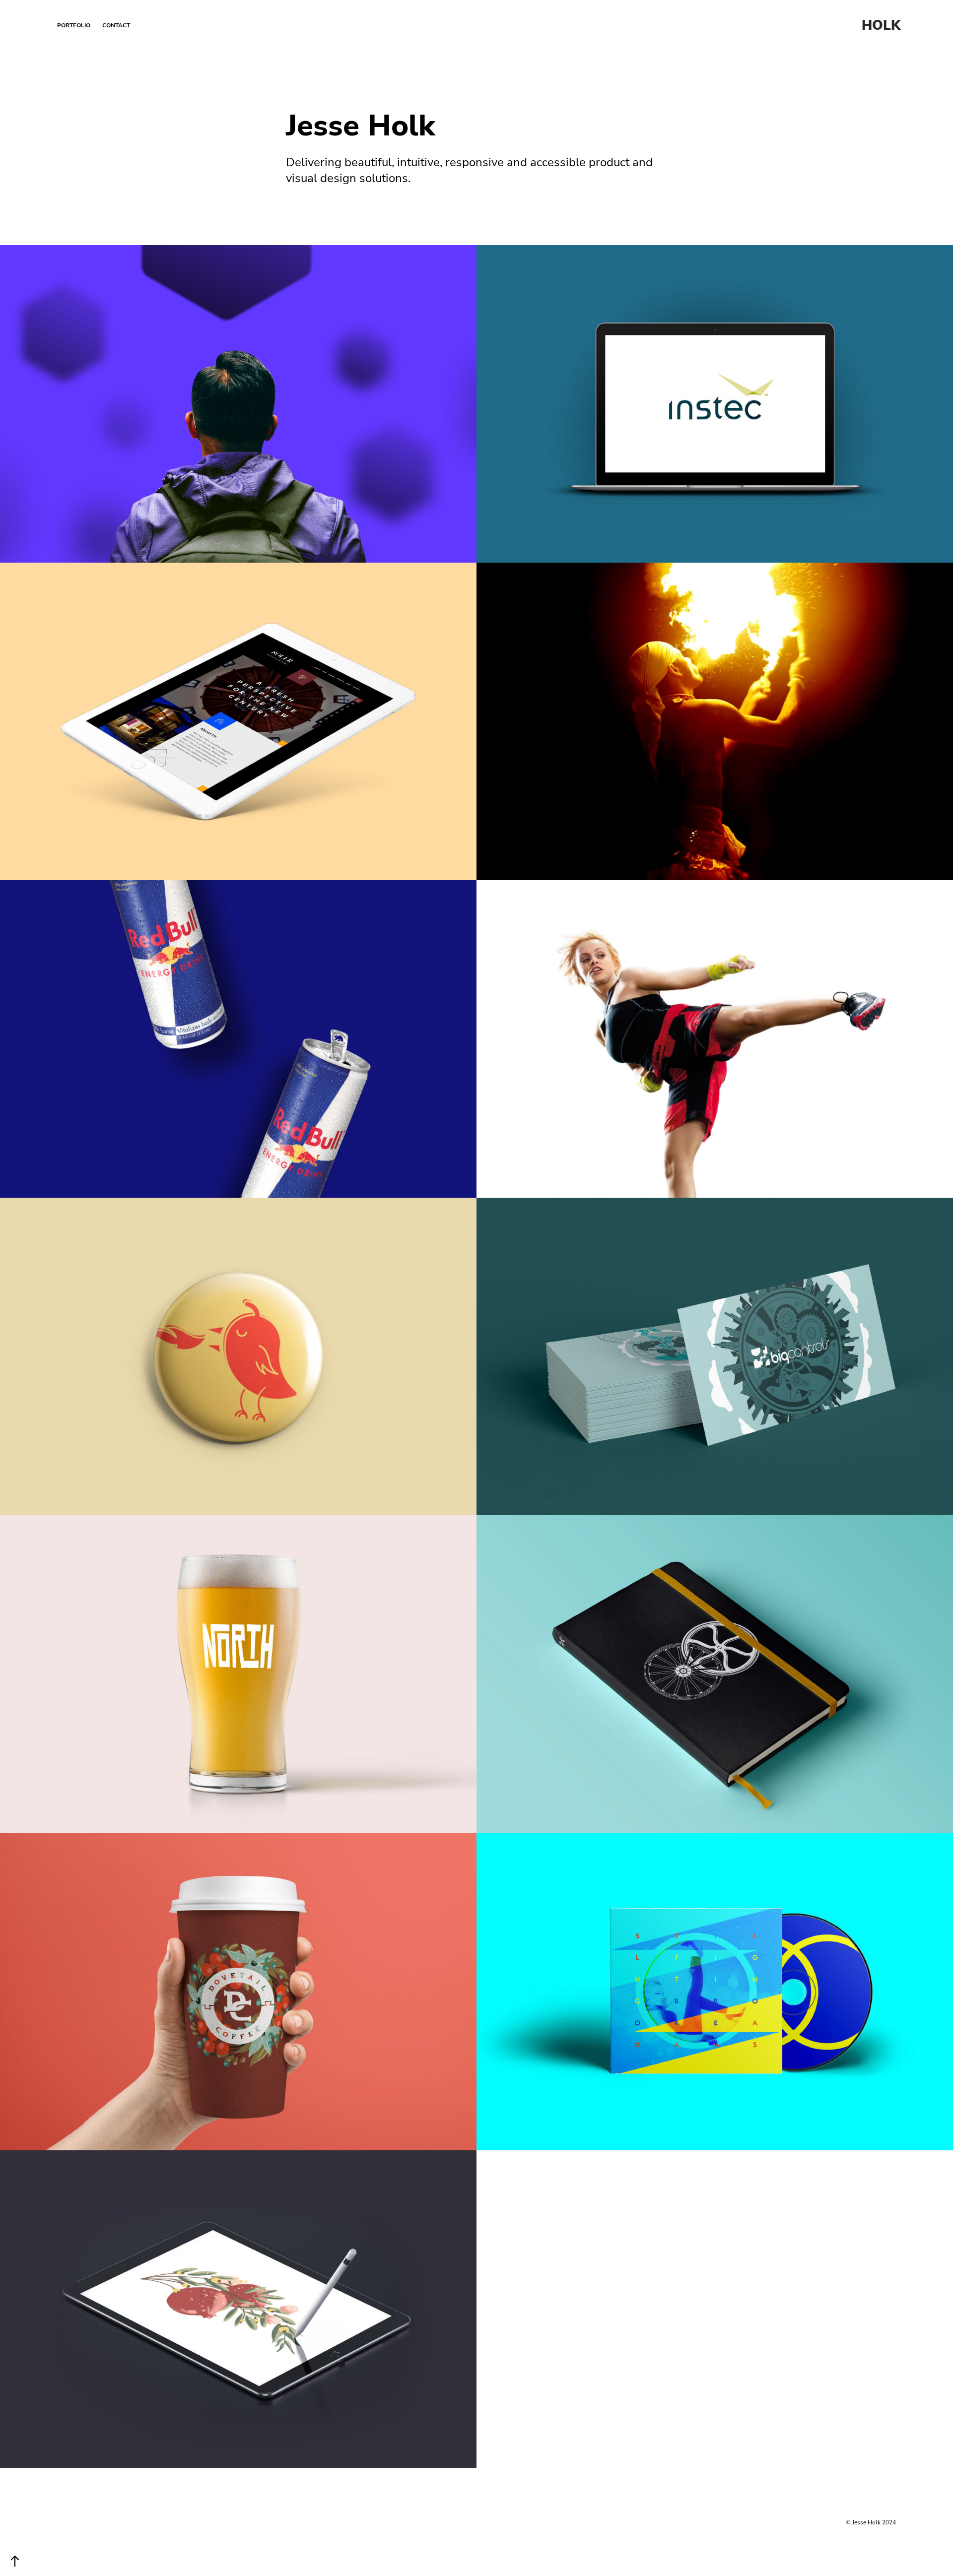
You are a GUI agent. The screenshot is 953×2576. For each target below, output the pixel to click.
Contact (116, 25)
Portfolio (74, 25)
